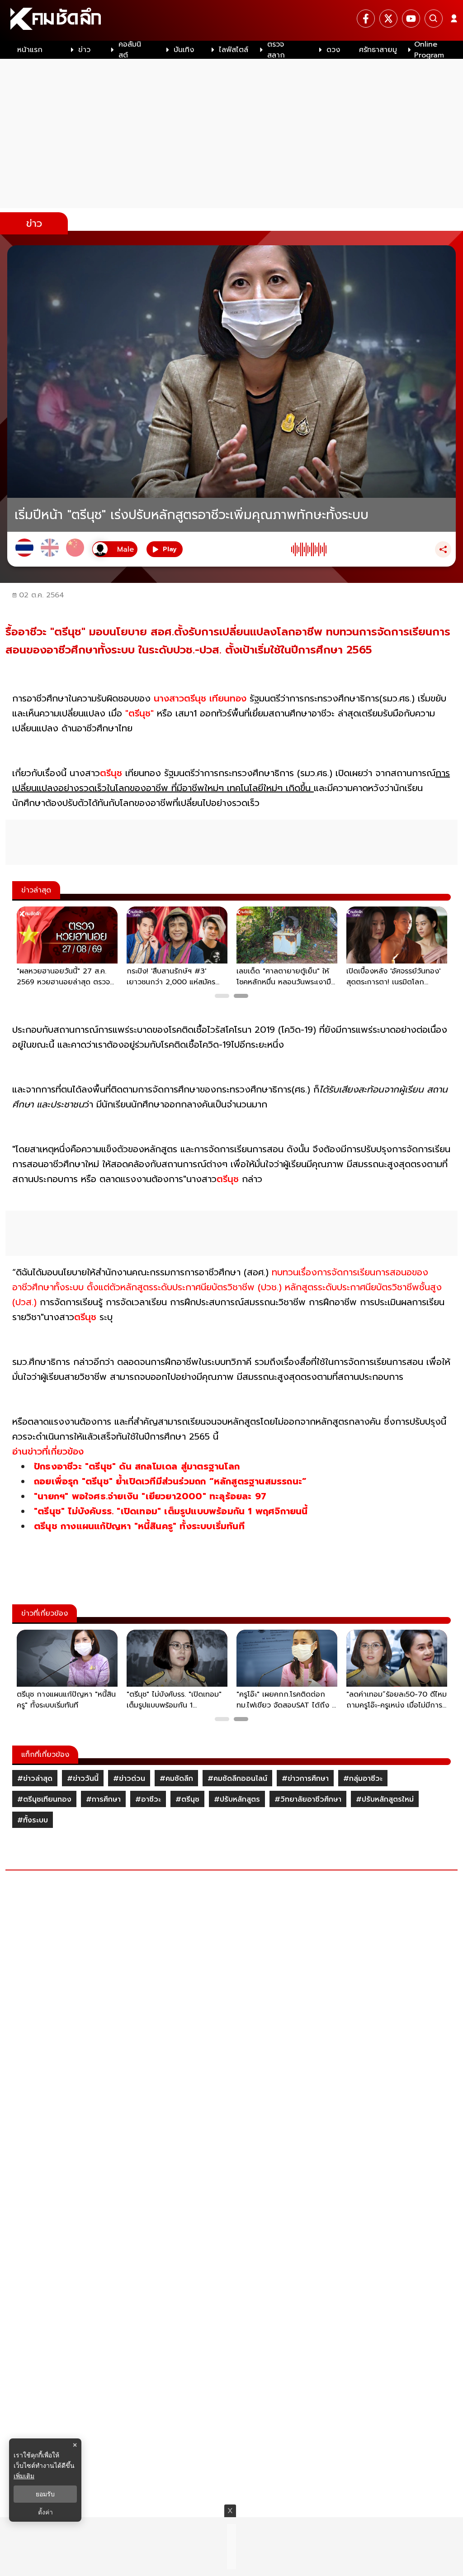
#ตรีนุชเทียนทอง (44, 1799)
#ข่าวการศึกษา (305, 1779)
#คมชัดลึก (176, 1779)
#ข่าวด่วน (129, 1779)
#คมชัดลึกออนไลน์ (237, 1779)
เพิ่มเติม (24, 2476)
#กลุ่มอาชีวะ (363, 1779)
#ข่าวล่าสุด (35, 1779)
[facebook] (366, 19)
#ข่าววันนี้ (83, 1779)
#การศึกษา (103, 1799)
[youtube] (411, 19)
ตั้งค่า (45, 2512)
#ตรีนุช (187, 1799)
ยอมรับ (45, 2494)
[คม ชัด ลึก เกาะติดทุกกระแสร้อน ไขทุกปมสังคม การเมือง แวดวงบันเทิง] (231, 20)
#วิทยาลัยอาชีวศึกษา (308, 1799)
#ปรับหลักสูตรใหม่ (385, 1799)
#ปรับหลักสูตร (237, 1799)
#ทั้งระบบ (33, 1820)
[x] (388, 19)
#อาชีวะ (148, 1799)
